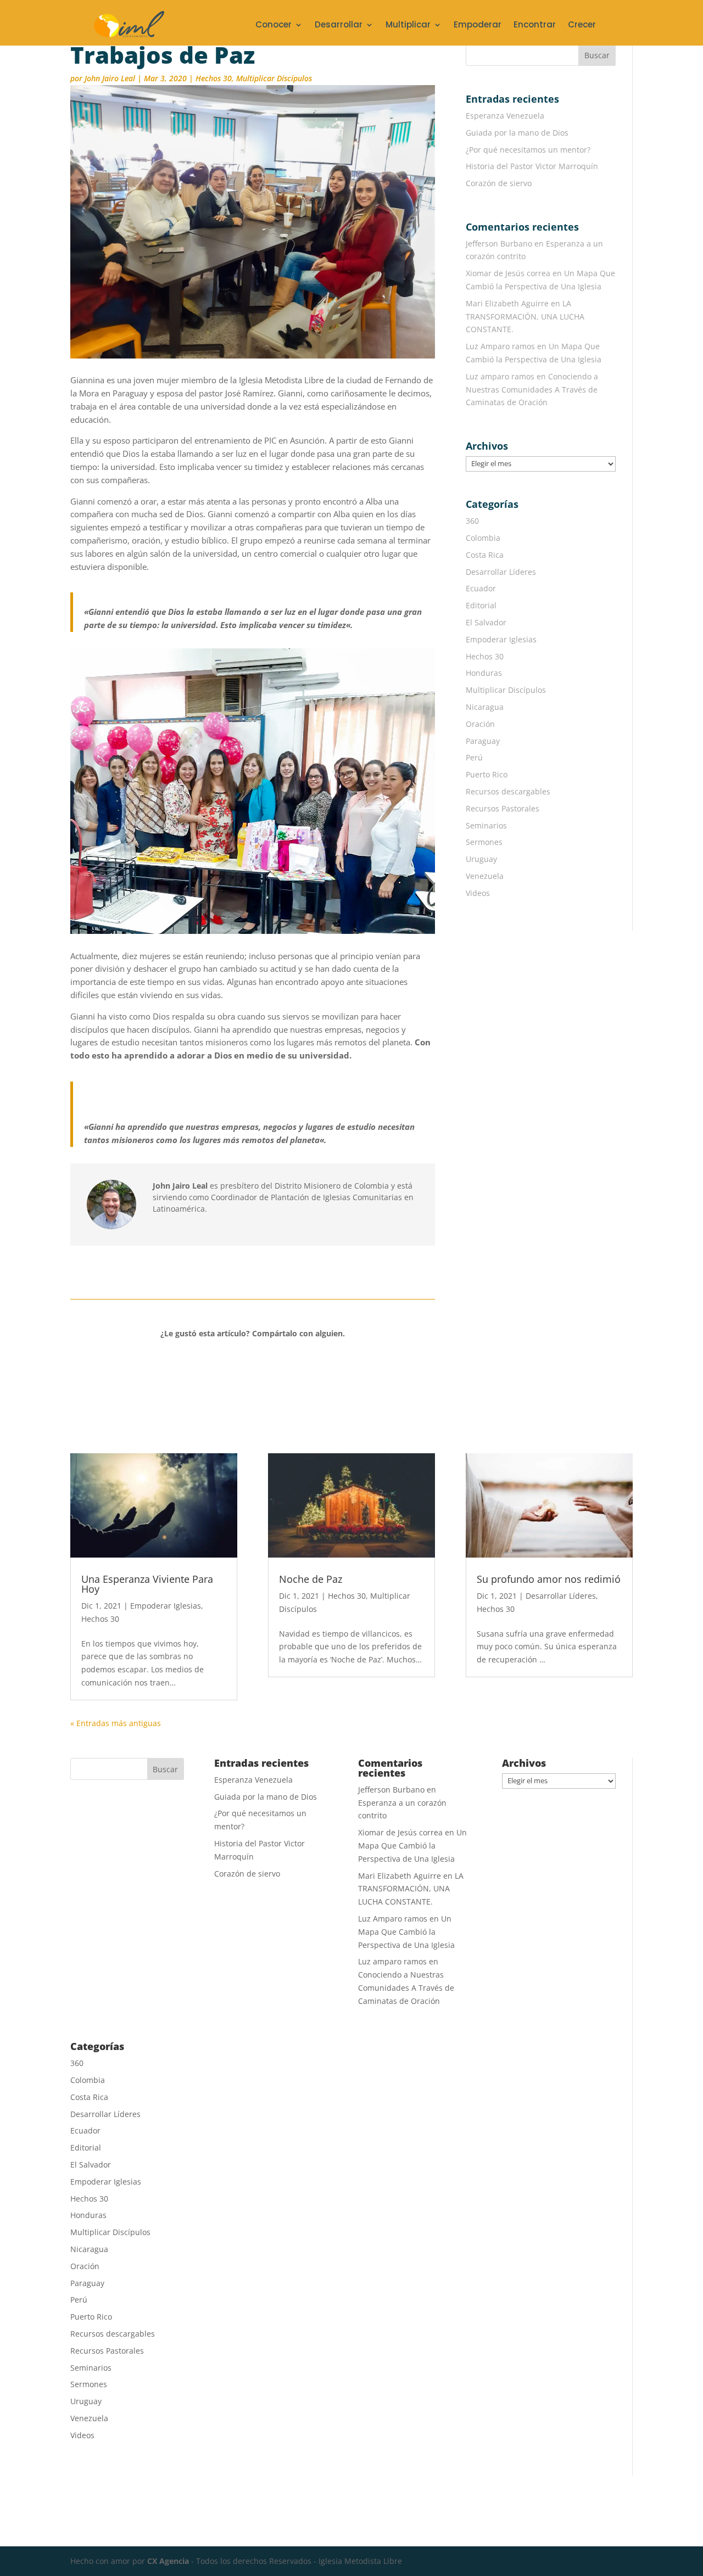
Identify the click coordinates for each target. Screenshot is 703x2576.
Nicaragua (485, 707)
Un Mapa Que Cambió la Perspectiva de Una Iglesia (412, 1846)
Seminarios (486, 825)
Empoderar (478, 26)
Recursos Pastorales (503, 808)
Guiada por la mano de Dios (517, 133)
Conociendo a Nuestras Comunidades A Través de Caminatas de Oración (532, 390)
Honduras (484, 673)
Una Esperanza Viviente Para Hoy (147, 1584)
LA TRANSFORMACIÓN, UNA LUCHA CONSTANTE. (525, 317)
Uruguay (481, 859)
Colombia (483, 538)
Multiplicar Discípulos (274, 78)
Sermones (484, 842)
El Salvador (486, 622)
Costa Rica (485, 555)
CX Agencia (168, 2561)
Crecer (582, 26)
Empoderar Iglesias (501, 639)
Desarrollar (339, 26)
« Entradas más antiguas (116, 1723)
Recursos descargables (508, 791)
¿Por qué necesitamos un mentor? (528, 150)
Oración (480, 724)
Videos (478, 893)
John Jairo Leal (110, 78)
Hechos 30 (214, 78)
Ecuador (481, 588)
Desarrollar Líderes (501, 572)
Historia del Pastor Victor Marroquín (532, 166)
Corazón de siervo (499, 183)
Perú (474, 757)
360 (472, 521)
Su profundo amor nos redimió (549, 1579)
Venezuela (485, 876)
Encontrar (535, 26)
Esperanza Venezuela (505, 116)
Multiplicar (408, 26)
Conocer (274, 26)
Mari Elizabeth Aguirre (507, 303)
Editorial (481, 605)
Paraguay (483, 741)
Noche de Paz (311, 1579)
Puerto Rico (487, 774)
